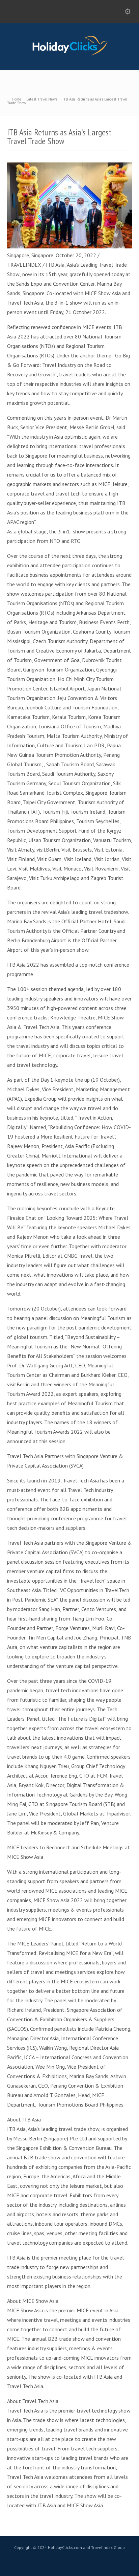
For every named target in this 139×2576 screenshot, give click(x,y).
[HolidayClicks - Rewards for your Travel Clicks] (70, 55)
